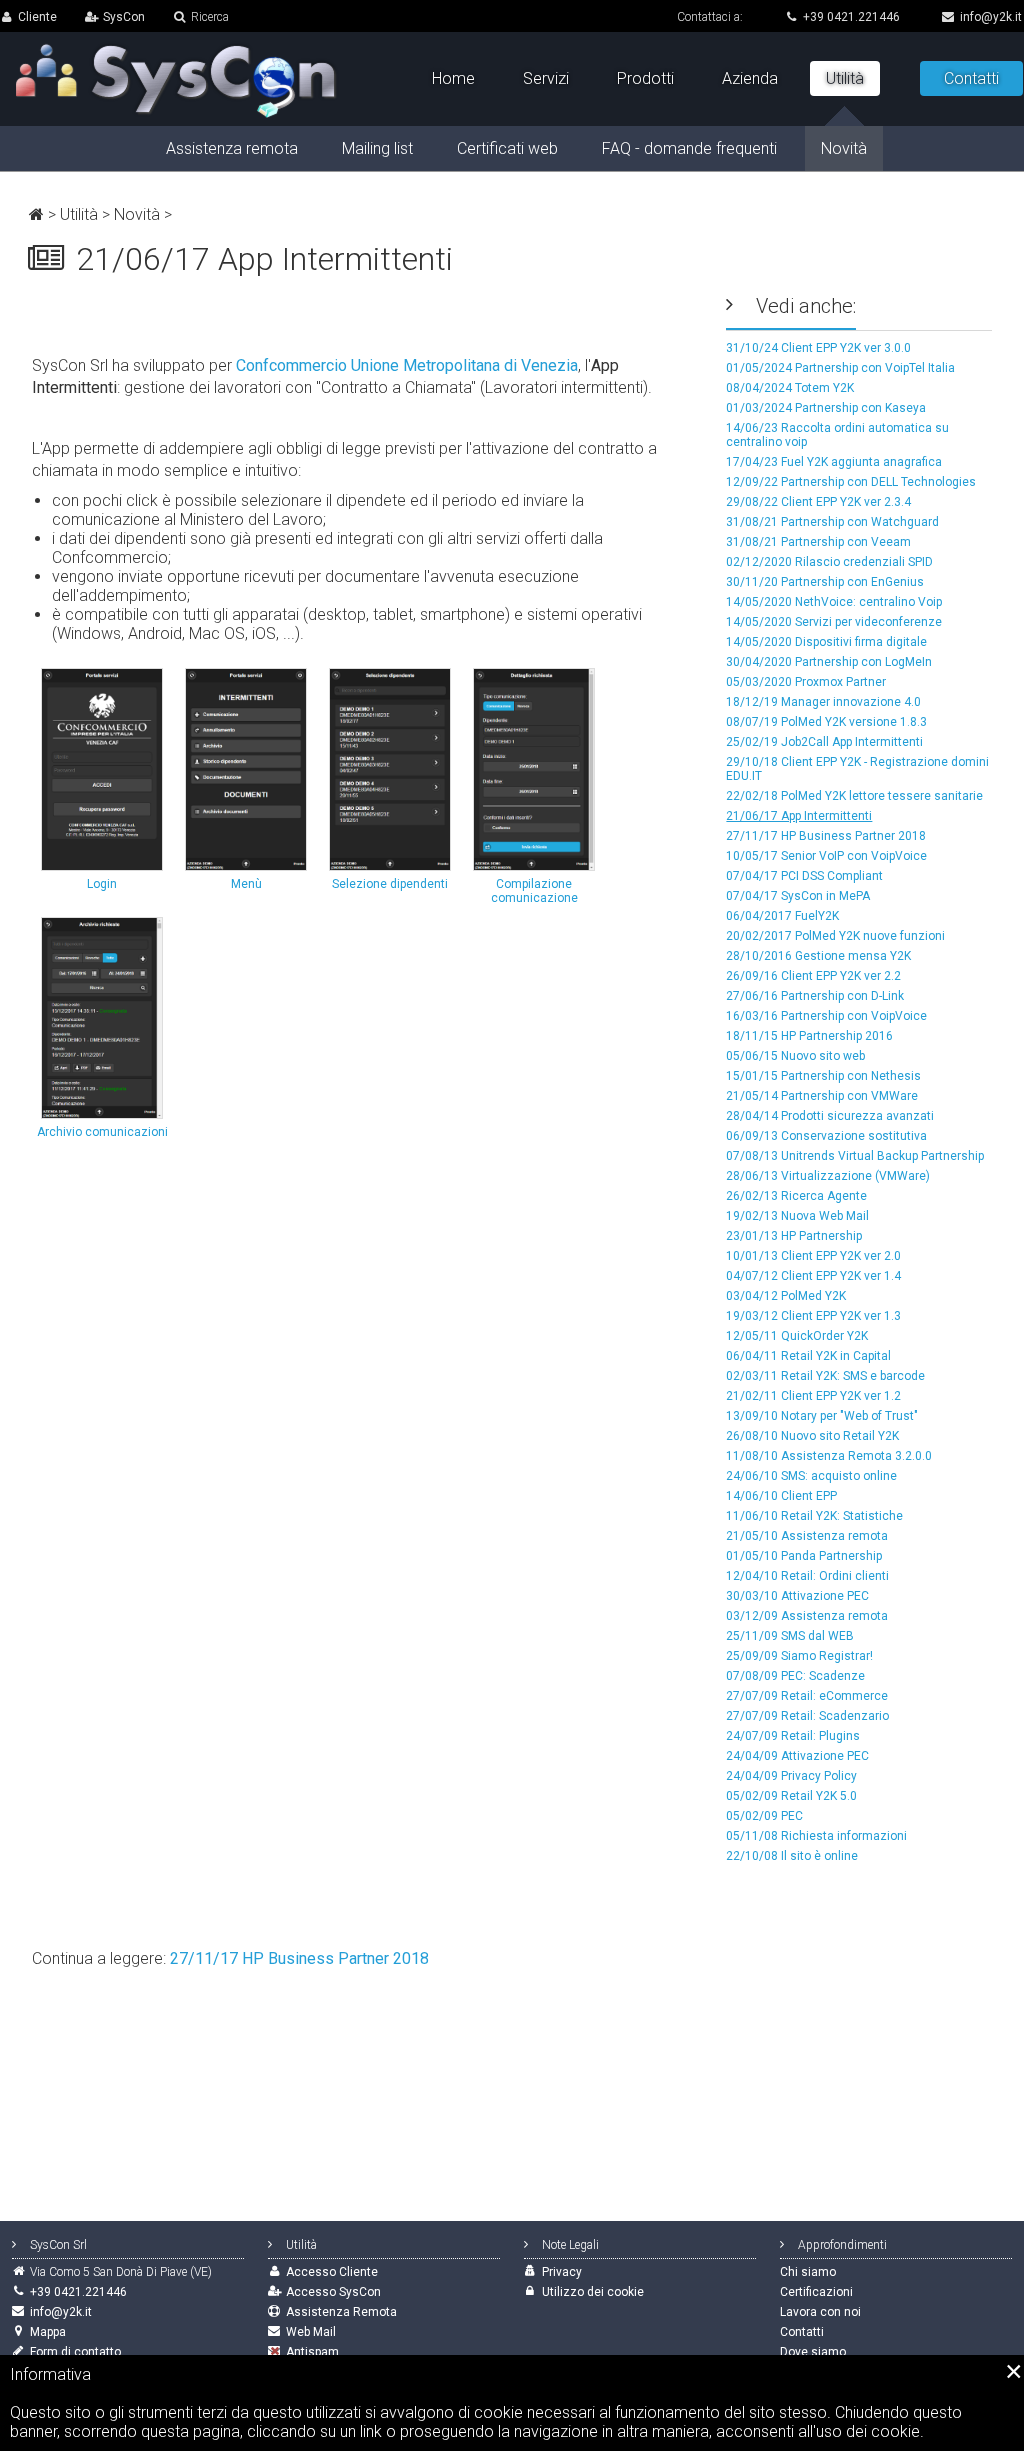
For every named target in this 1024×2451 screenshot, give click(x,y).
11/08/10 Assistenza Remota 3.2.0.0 (829, 1456)
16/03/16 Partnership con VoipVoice (826, 1016)
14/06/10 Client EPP (781, 1496)
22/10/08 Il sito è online (792, 1856)
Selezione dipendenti (390, 884)
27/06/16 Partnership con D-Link (815, 996)
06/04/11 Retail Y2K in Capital (808, 1356)
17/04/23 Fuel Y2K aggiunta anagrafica (834, 462)
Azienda (750, 78)
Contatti (971, 78)
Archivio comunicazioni (102, 1132)
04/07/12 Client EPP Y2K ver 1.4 (813, 1276)
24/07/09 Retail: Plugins (793, 1736)
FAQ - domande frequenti (689, 148)
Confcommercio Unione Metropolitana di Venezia (407, 365)
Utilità (79, 214)
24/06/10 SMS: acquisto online (811, 1476)
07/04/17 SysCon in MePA (798, 896)
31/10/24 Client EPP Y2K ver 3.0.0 (818, 348)
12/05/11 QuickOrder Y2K (797, 1336)
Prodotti (645, 78)
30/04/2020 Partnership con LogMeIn (829, 662)
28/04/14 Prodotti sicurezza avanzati (830, 1116)
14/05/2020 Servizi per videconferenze (834, 622)
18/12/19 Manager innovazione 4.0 (823, 702)
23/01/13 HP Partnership (794, 1236)
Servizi (546, 78)
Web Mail (311, 2332)
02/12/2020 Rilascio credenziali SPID (829, 562)
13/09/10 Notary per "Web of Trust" (822, 1416)
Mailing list (377, 148)
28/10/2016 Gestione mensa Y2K (818, 956)
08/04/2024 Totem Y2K (790, 388)
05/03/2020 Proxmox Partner (806, 682)
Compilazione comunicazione (534, 891)
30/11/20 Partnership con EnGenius (825, 582)
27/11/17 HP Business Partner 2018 (826, 836)
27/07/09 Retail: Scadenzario (807, 1716)
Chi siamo (808, 2272)
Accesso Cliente (332, 2272)
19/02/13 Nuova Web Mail (797, 1216)
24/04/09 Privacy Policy (791, 1776)
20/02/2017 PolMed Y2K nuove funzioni (835, 936)
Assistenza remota (232, 148)
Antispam (312, 2352)
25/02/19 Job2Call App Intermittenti (824, 742)
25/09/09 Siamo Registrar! (799, 1656)
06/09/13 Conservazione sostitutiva (826, 1136)
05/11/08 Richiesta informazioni (816, 1836)
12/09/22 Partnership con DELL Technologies (851, 482)
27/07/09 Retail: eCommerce (807, 1696)
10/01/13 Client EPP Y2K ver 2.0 (813, 1256)
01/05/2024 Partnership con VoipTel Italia (840, 368)
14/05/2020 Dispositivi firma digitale (826, 642)
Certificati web (507, 148)
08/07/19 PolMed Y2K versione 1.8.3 (826, 722)
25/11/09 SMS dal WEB (790, 1636)
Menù (246, 884)
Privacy (562, 2272)
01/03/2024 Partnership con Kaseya (826, 408)
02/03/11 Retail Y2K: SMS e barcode (825, 1376)
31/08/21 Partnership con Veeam (818, 542)
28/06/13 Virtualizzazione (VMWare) (828, 1176)
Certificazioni (816, 2292)
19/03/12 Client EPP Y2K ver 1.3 (813, 1316)
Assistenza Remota (341, 2312)
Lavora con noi (820, 2312)
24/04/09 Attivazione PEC (797, 1756)
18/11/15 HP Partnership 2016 (809, 1036)
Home (453, 78)
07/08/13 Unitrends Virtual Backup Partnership (855, 1156)
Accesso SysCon (333, 2292)
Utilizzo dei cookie (593, 2292)
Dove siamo (813, 2352)
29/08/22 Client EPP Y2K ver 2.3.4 (818, 502)
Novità (137, 214)
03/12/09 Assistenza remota (807, 1616)
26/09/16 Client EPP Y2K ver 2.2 (813, 976)
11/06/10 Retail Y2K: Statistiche (814, 1516)
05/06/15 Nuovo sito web (795, 1056)
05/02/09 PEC (764, 1816)
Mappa (48, 2332)
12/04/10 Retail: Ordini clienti (807, 1576)
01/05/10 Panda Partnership (804, 1556)
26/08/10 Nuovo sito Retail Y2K (812, 1436)
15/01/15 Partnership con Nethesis (823, 1076)
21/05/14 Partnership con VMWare (822, 1096)
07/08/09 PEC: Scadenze (795, 1676)
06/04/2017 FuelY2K (782, 916)
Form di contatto (75, 2352)
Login (102, 884)
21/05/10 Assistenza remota (807, 1536)
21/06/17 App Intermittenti (799, 816)
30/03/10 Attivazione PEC (797, 1596)
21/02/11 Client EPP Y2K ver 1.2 (813, 1396)
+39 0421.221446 (851, 17)
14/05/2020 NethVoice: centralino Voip (834, 602)
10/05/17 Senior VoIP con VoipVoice (826, 856)
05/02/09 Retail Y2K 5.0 (791, 1796)
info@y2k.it (991, 17)
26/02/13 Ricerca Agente (796, 1196)
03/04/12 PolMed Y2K (786, 1296)
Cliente (37, 17)
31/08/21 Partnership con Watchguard (832, 522)
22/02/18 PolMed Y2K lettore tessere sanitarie (854, 796)
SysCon (124, 17)
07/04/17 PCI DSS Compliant (804, 876)
